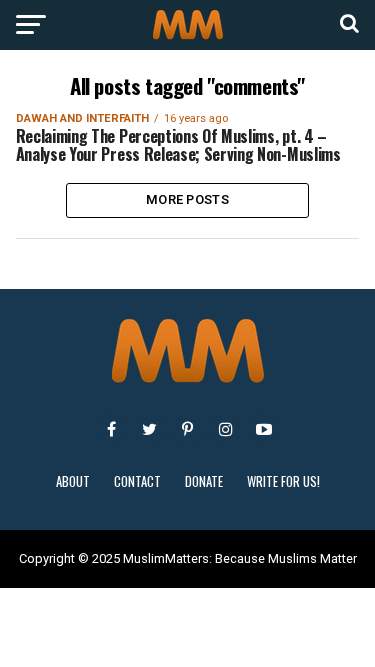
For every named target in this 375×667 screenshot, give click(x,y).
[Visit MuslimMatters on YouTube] (264, 429)
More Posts (187, 199)
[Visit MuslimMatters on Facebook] (112, 429)
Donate (204, 481)
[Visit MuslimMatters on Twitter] (150, 429)
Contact (137, 481)
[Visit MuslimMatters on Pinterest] (188, 429)
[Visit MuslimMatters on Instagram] (226, 429)
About (73, 481)
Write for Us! (283, 481)
